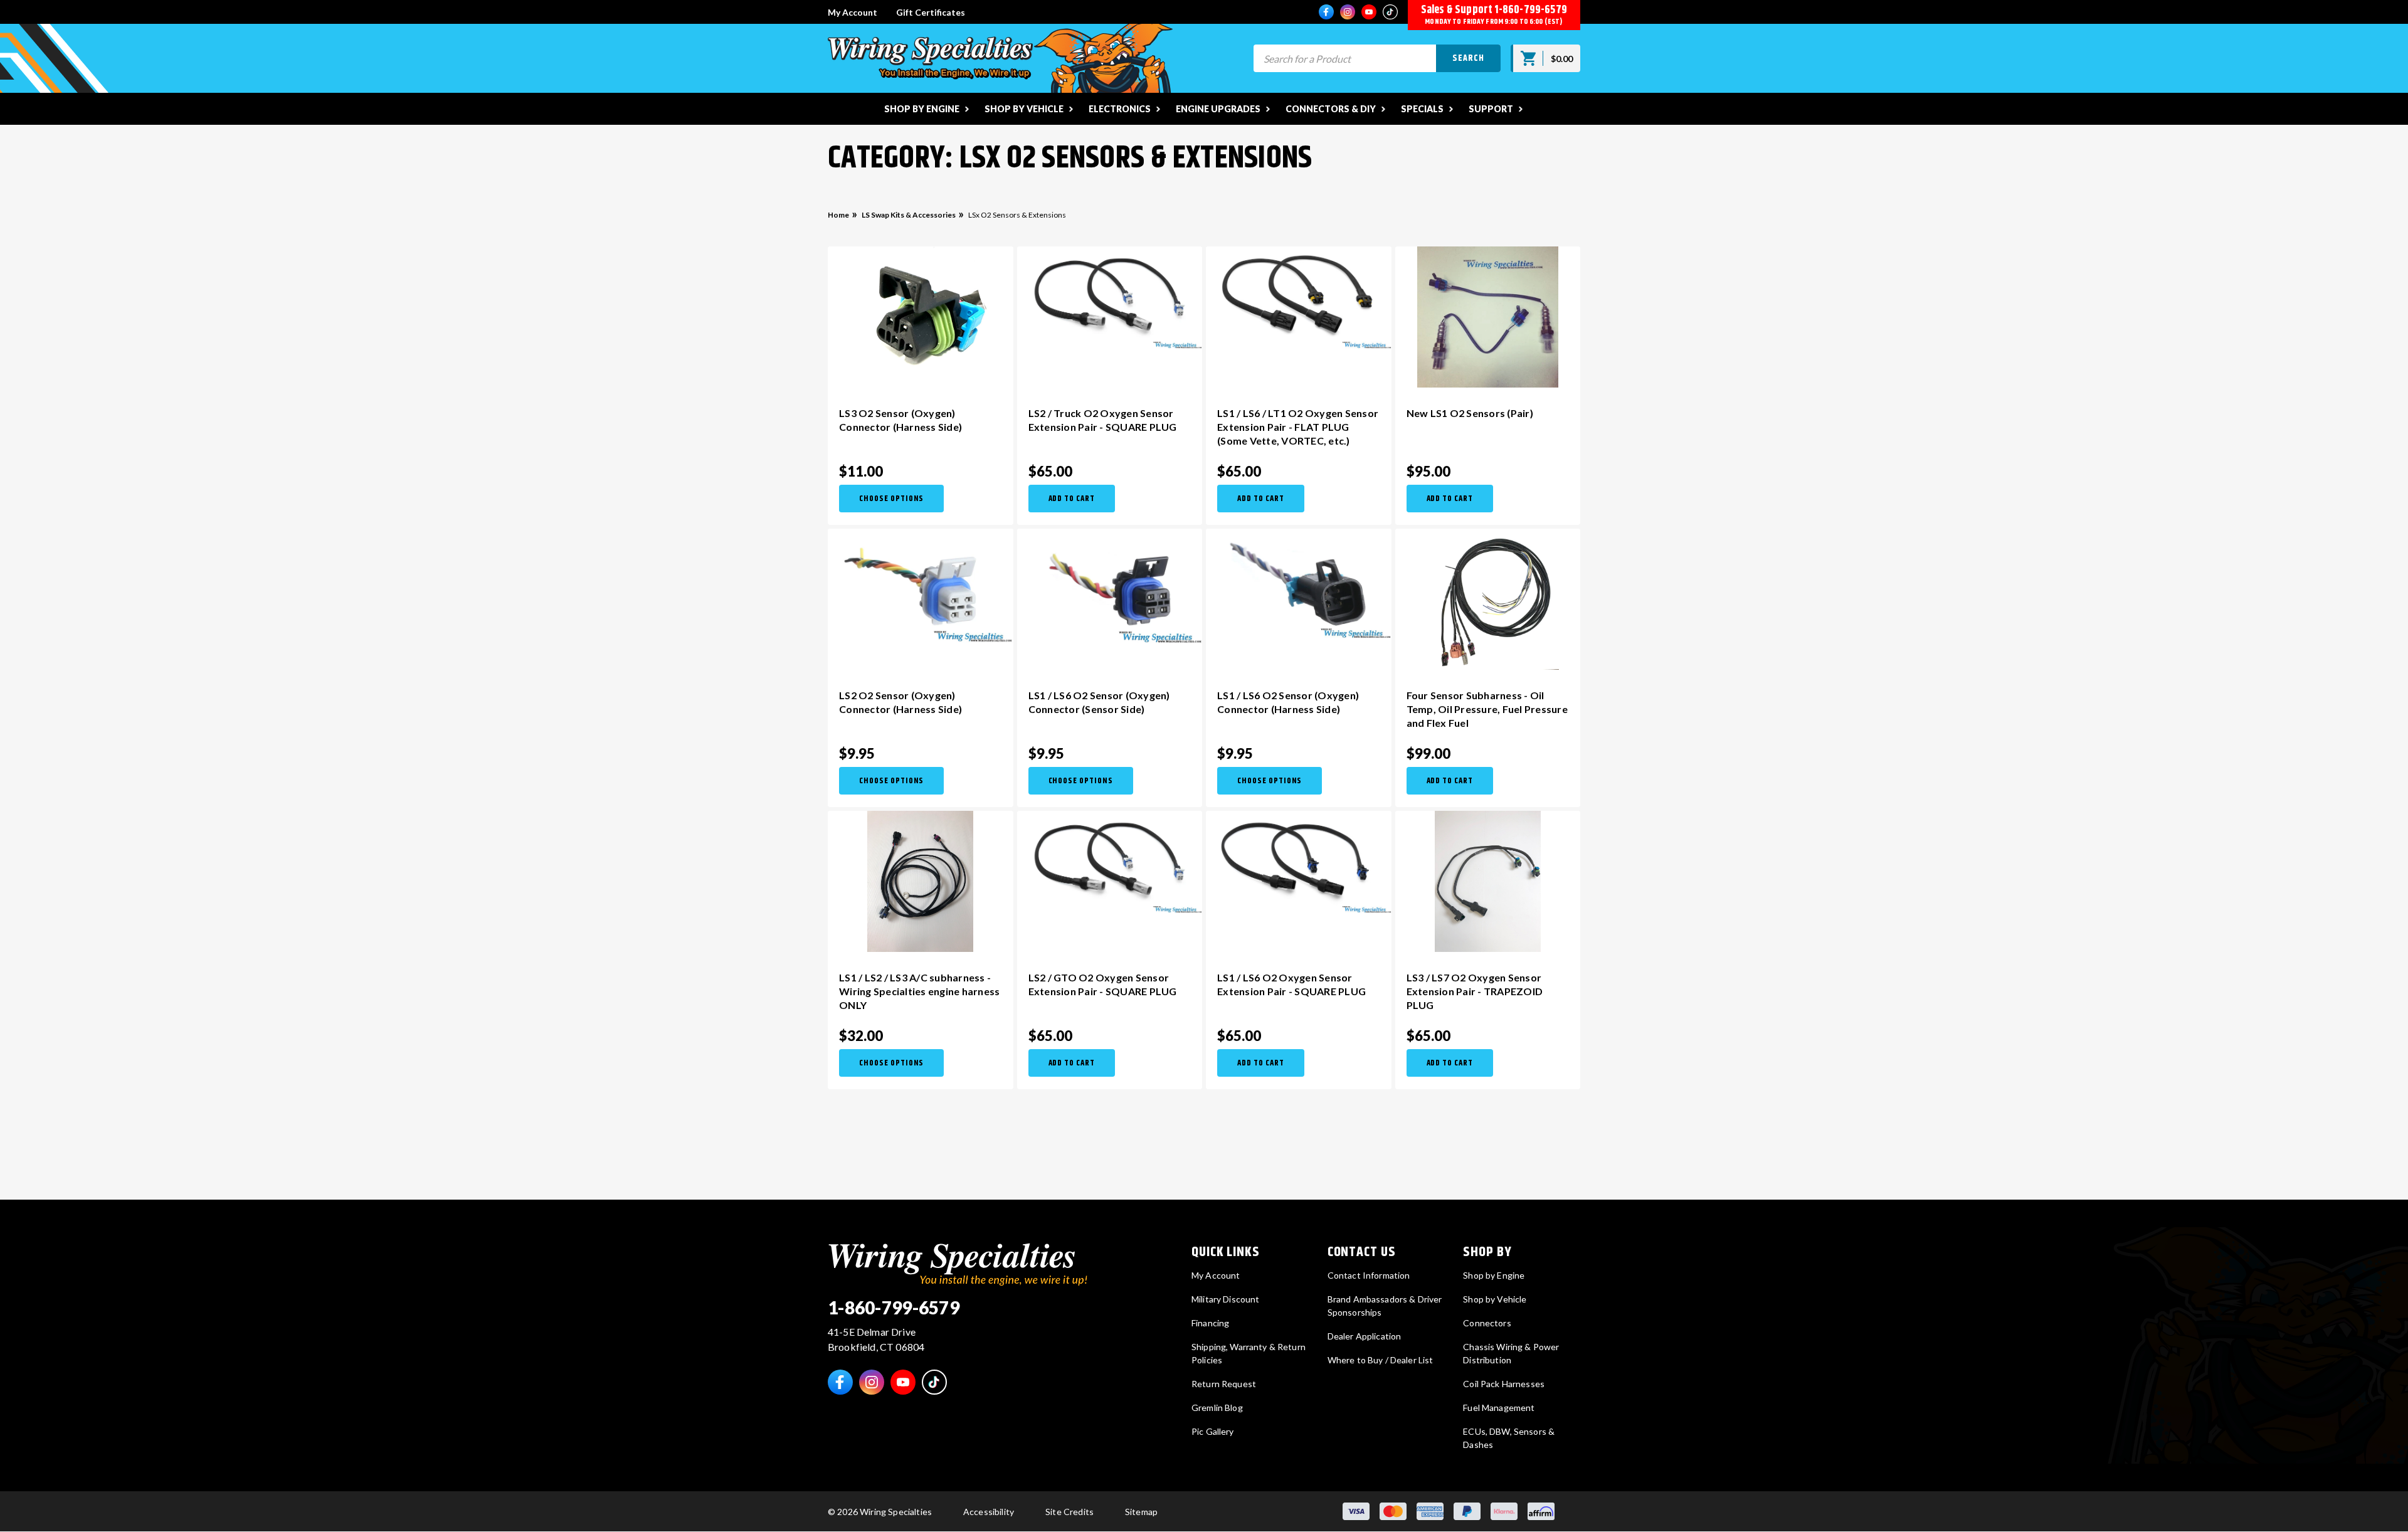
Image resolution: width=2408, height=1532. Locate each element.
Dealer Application (1365, 1336)
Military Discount (1225, 1299)
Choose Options (891, 499)
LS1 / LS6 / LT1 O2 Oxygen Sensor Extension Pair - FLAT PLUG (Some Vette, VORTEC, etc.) (1298, 427)
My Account (853, 12)
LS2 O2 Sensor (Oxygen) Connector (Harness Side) (900, 702)
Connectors (1487, 1323)
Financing (1210, 1323)
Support (1491, 109)
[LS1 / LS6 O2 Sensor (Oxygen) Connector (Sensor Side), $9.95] (1110, 586)
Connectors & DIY (1331, 109)
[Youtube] (1369, 12)
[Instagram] (1348, 12)
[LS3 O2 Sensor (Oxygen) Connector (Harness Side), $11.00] (921, 317)
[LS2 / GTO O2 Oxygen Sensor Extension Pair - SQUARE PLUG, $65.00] (1110, 862)
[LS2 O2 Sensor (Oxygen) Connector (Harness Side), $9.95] (921, 586)
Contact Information (1369, 1275)
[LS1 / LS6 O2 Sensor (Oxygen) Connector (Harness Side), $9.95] (1299, 584)
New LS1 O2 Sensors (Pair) (1470, 413)
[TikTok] (1390, 12)
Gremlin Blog (1217, 1408)
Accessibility (989, 1512)
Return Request (1224, 1384)
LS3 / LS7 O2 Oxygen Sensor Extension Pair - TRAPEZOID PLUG (1475, 991)
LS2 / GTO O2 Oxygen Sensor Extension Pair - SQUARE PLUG (1103, 984)
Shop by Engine (922, 109)
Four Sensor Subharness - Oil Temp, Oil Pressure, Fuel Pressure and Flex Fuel (1487, 709)
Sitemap (1141, 1512)
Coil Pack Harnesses (1504, 1384)
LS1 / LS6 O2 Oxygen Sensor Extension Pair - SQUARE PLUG (1291, 984)
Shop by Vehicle (1024, 109)
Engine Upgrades (1218, 109)
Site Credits (1069, 1512)
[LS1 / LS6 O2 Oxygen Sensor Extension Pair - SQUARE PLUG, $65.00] (1299, 862)
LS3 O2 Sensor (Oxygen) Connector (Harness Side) (900, 420)
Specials (1422, 109)
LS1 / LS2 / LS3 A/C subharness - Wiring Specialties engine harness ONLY (919, 991)
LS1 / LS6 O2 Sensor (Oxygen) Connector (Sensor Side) (1099, 702)
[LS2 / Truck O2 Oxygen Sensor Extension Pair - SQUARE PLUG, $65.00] (1110, 298)
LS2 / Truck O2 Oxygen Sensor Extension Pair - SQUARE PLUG (1103, 420)
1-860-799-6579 (1531, 10)
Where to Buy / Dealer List (1381, 1360)
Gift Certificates (931, 12)
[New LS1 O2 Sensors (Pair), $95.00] (1488, 317)
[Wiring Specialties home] (958, 1263)
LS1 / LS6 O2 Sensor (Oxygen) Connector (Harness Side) (1288, 702)
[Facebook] (1326, 12)
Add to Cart (1072, 499)
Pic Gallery (1213, 1431)
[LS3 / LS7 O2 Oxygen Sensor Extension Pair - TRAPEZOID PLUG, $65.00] (1488, 881)
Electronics (1120, 109)
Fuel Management (1499, 1408)
